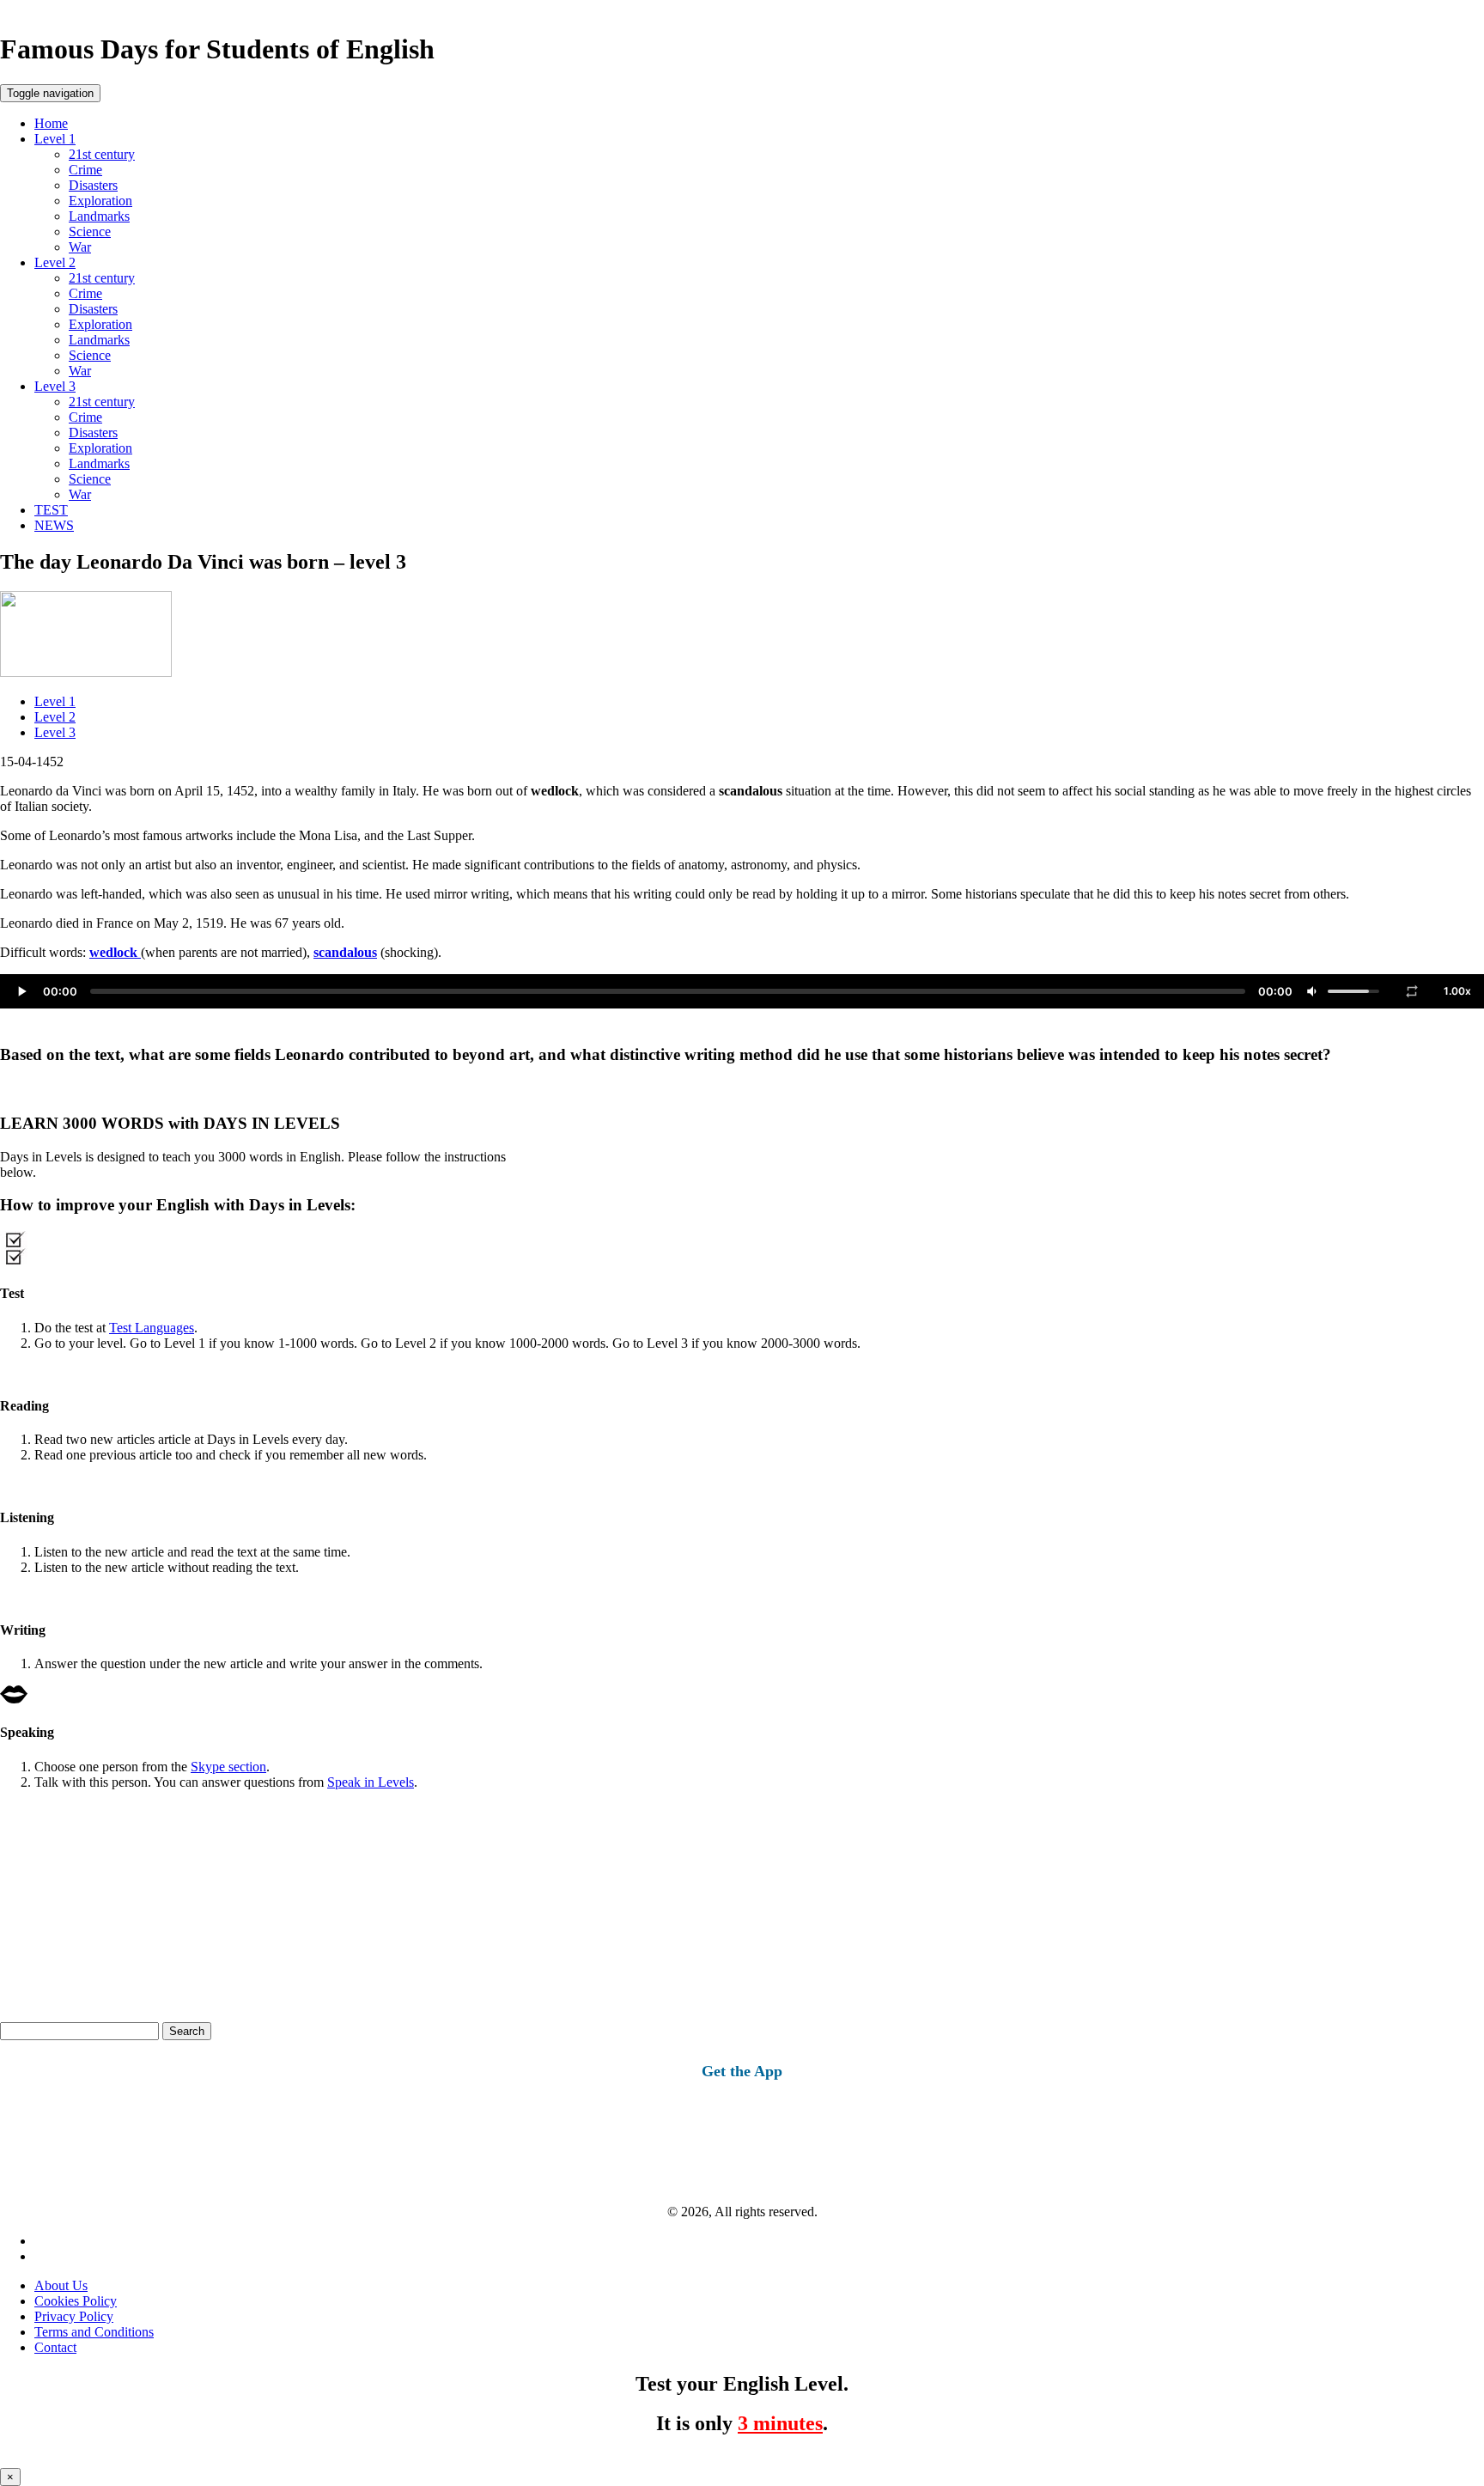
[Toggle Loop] (1412, 991)
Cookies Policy (76, 2301)
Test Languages (152, 1328)
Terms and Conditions (94, 2332)
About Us (61, 2285)
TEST (51, 510)
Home (51, 123)
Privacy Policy (74, 2316)
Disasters (93, 185)
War (80, 247)
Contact (55, 2347)
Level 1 (55, 139)
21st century (102, 154)
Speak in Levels (371, 1782)
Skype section (228, 1767)
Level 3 (55, 386)
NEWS (54, 525)
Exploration (100, 201)
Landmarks (99, 216)
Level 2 (55, 262)
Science (90, 232)
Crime (85, 170)
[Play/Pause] (21, 991)
